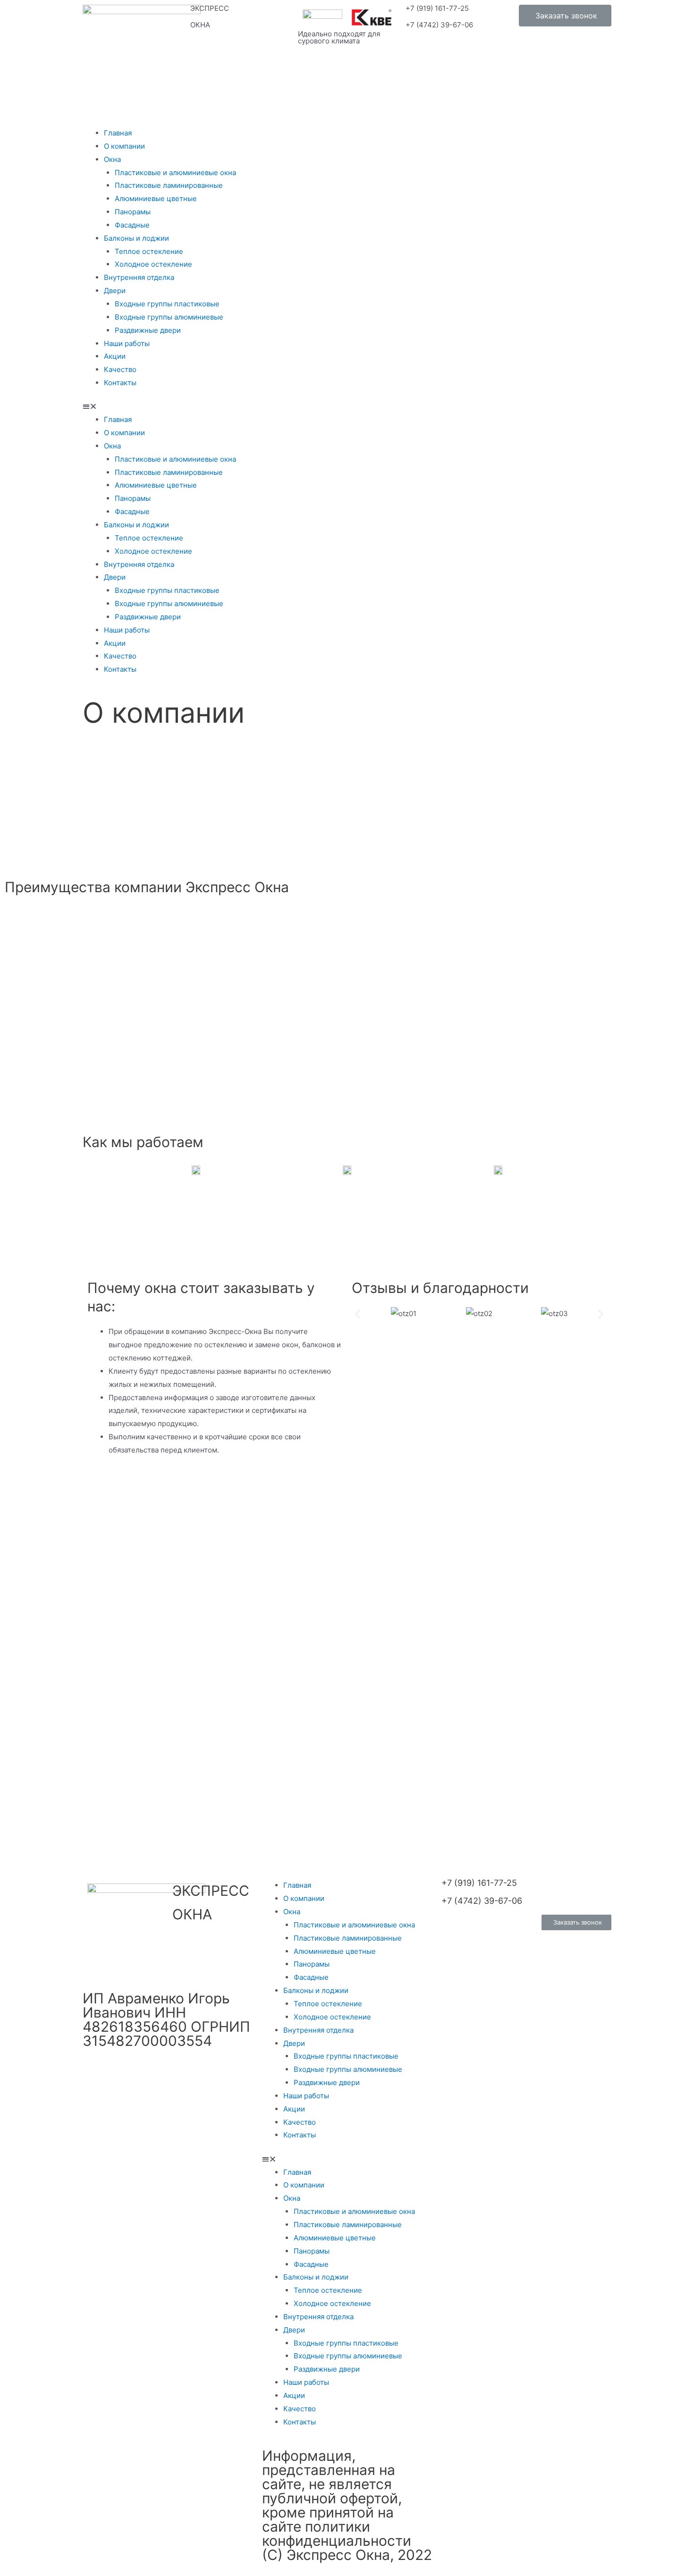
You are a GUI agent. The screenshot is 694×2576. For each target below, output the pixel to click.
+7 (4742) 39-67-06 (439, 25)
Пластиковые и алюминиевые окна (175, 173)
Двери (115, 291)
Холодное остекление (153, 264)
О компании (124, 146)
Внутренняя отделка (139, 277)
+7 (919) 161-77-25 (437, 8)
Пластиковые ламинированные (169, 185)
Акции (115, 356)
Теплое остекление (149, 251)
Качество (120, 369)
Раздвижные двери (148, 330)
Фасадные (132, 225)
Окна (112, 159)
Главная (118, 133)
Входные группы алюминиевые (169, 317)
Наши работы (127, 343)
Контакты (120, 383)
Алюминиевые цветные (156, 198)
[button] (565, 16)
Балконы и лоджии (136, 238)
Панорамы (133, 212)
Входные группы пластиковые (167, 304)
